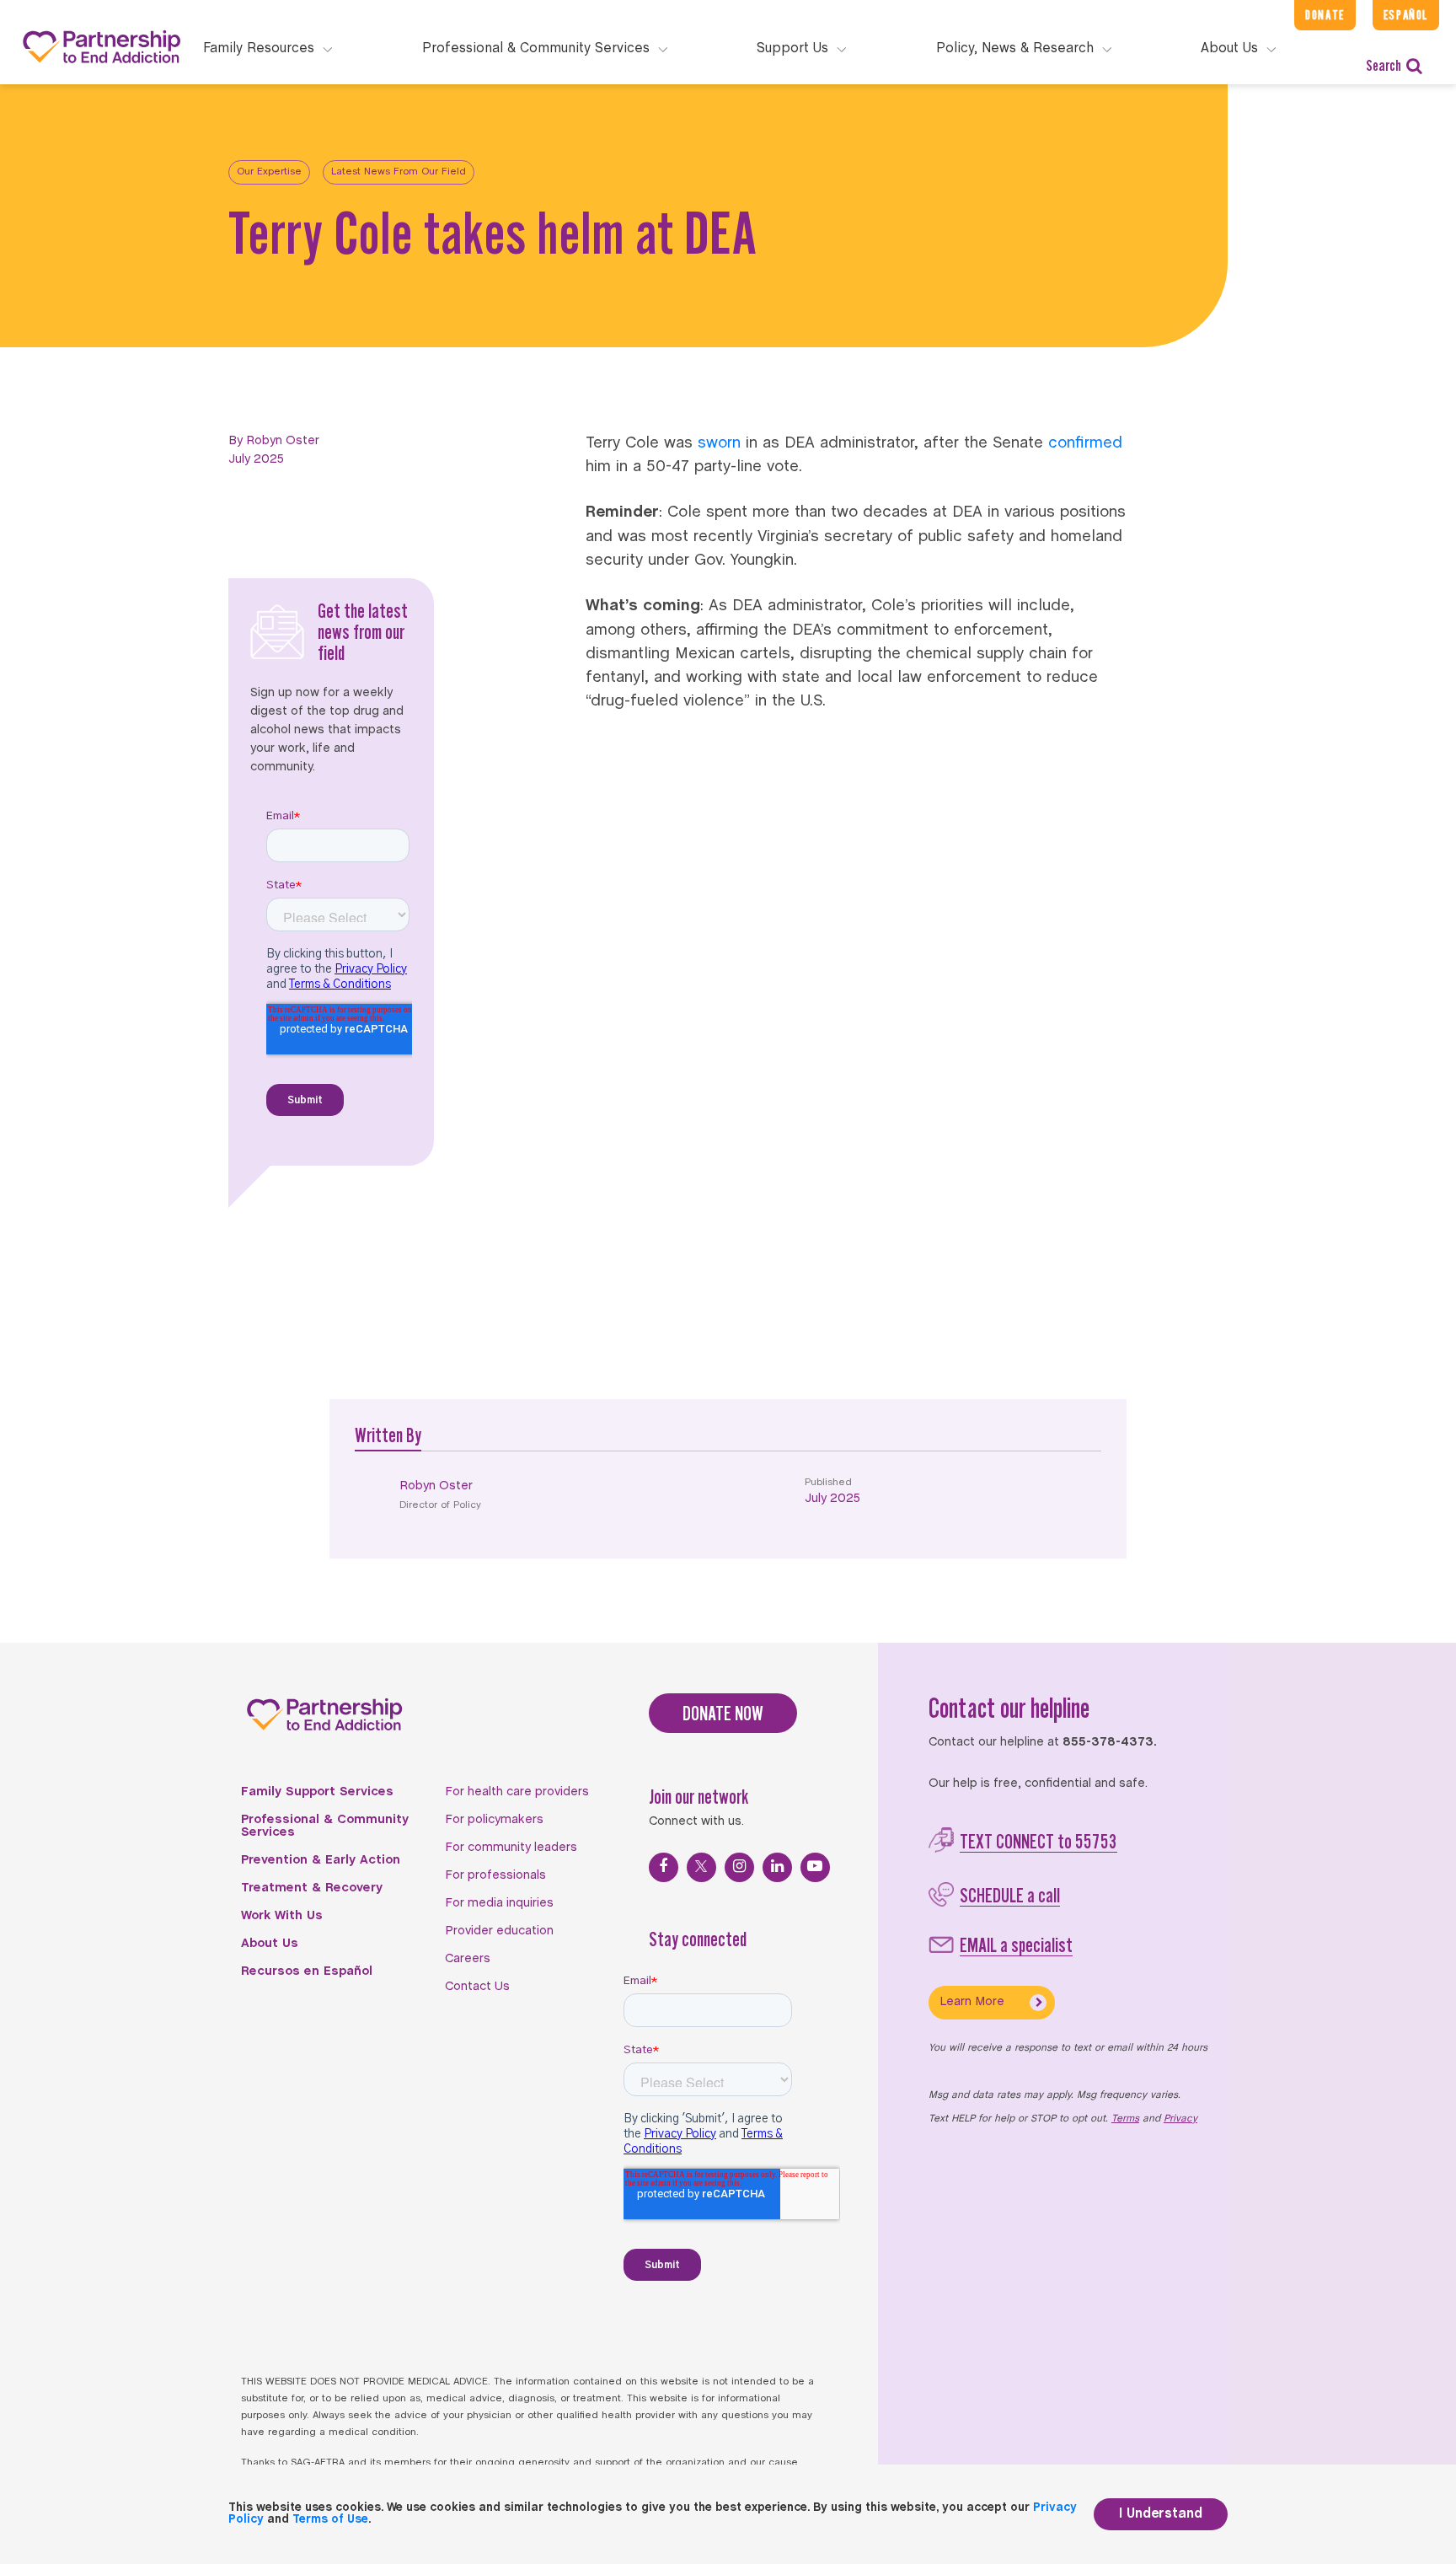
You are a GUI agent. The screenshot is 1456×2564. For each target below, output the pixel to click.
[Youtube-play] (815, 1867)
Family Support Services (317, 1792)
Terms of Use (330, 2520)
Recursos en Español (307, 1971)
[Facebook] (664, 1867)
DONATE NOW (723, 1713)
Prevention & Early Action (321, 1860)
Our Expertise (269, 172)
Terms (1125, 2119)
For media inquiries (499, 1903)
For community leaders (511, 1848)
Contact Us (477, 1987)
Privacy (1180, 2119)
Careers (468, 1959)
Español (1406, 15)
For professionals (495, 1875)
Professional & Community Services (325, 1826)
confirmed (1085, 443)
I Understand (1161, 2514)
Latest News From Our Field (399, 172)
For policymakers (494, 1820)
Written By (388, 1435)
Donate (1325, 15)
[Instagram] (739, 1867)
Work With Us (282, 1916)
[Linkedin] (777, 1867)
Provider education (499, 1931)
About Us (270, 1944)
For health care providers (517, 1792)
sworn (719, 443)
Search (1384, 65)
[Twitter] (701, 1867)
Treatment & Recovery (312, 1888)
